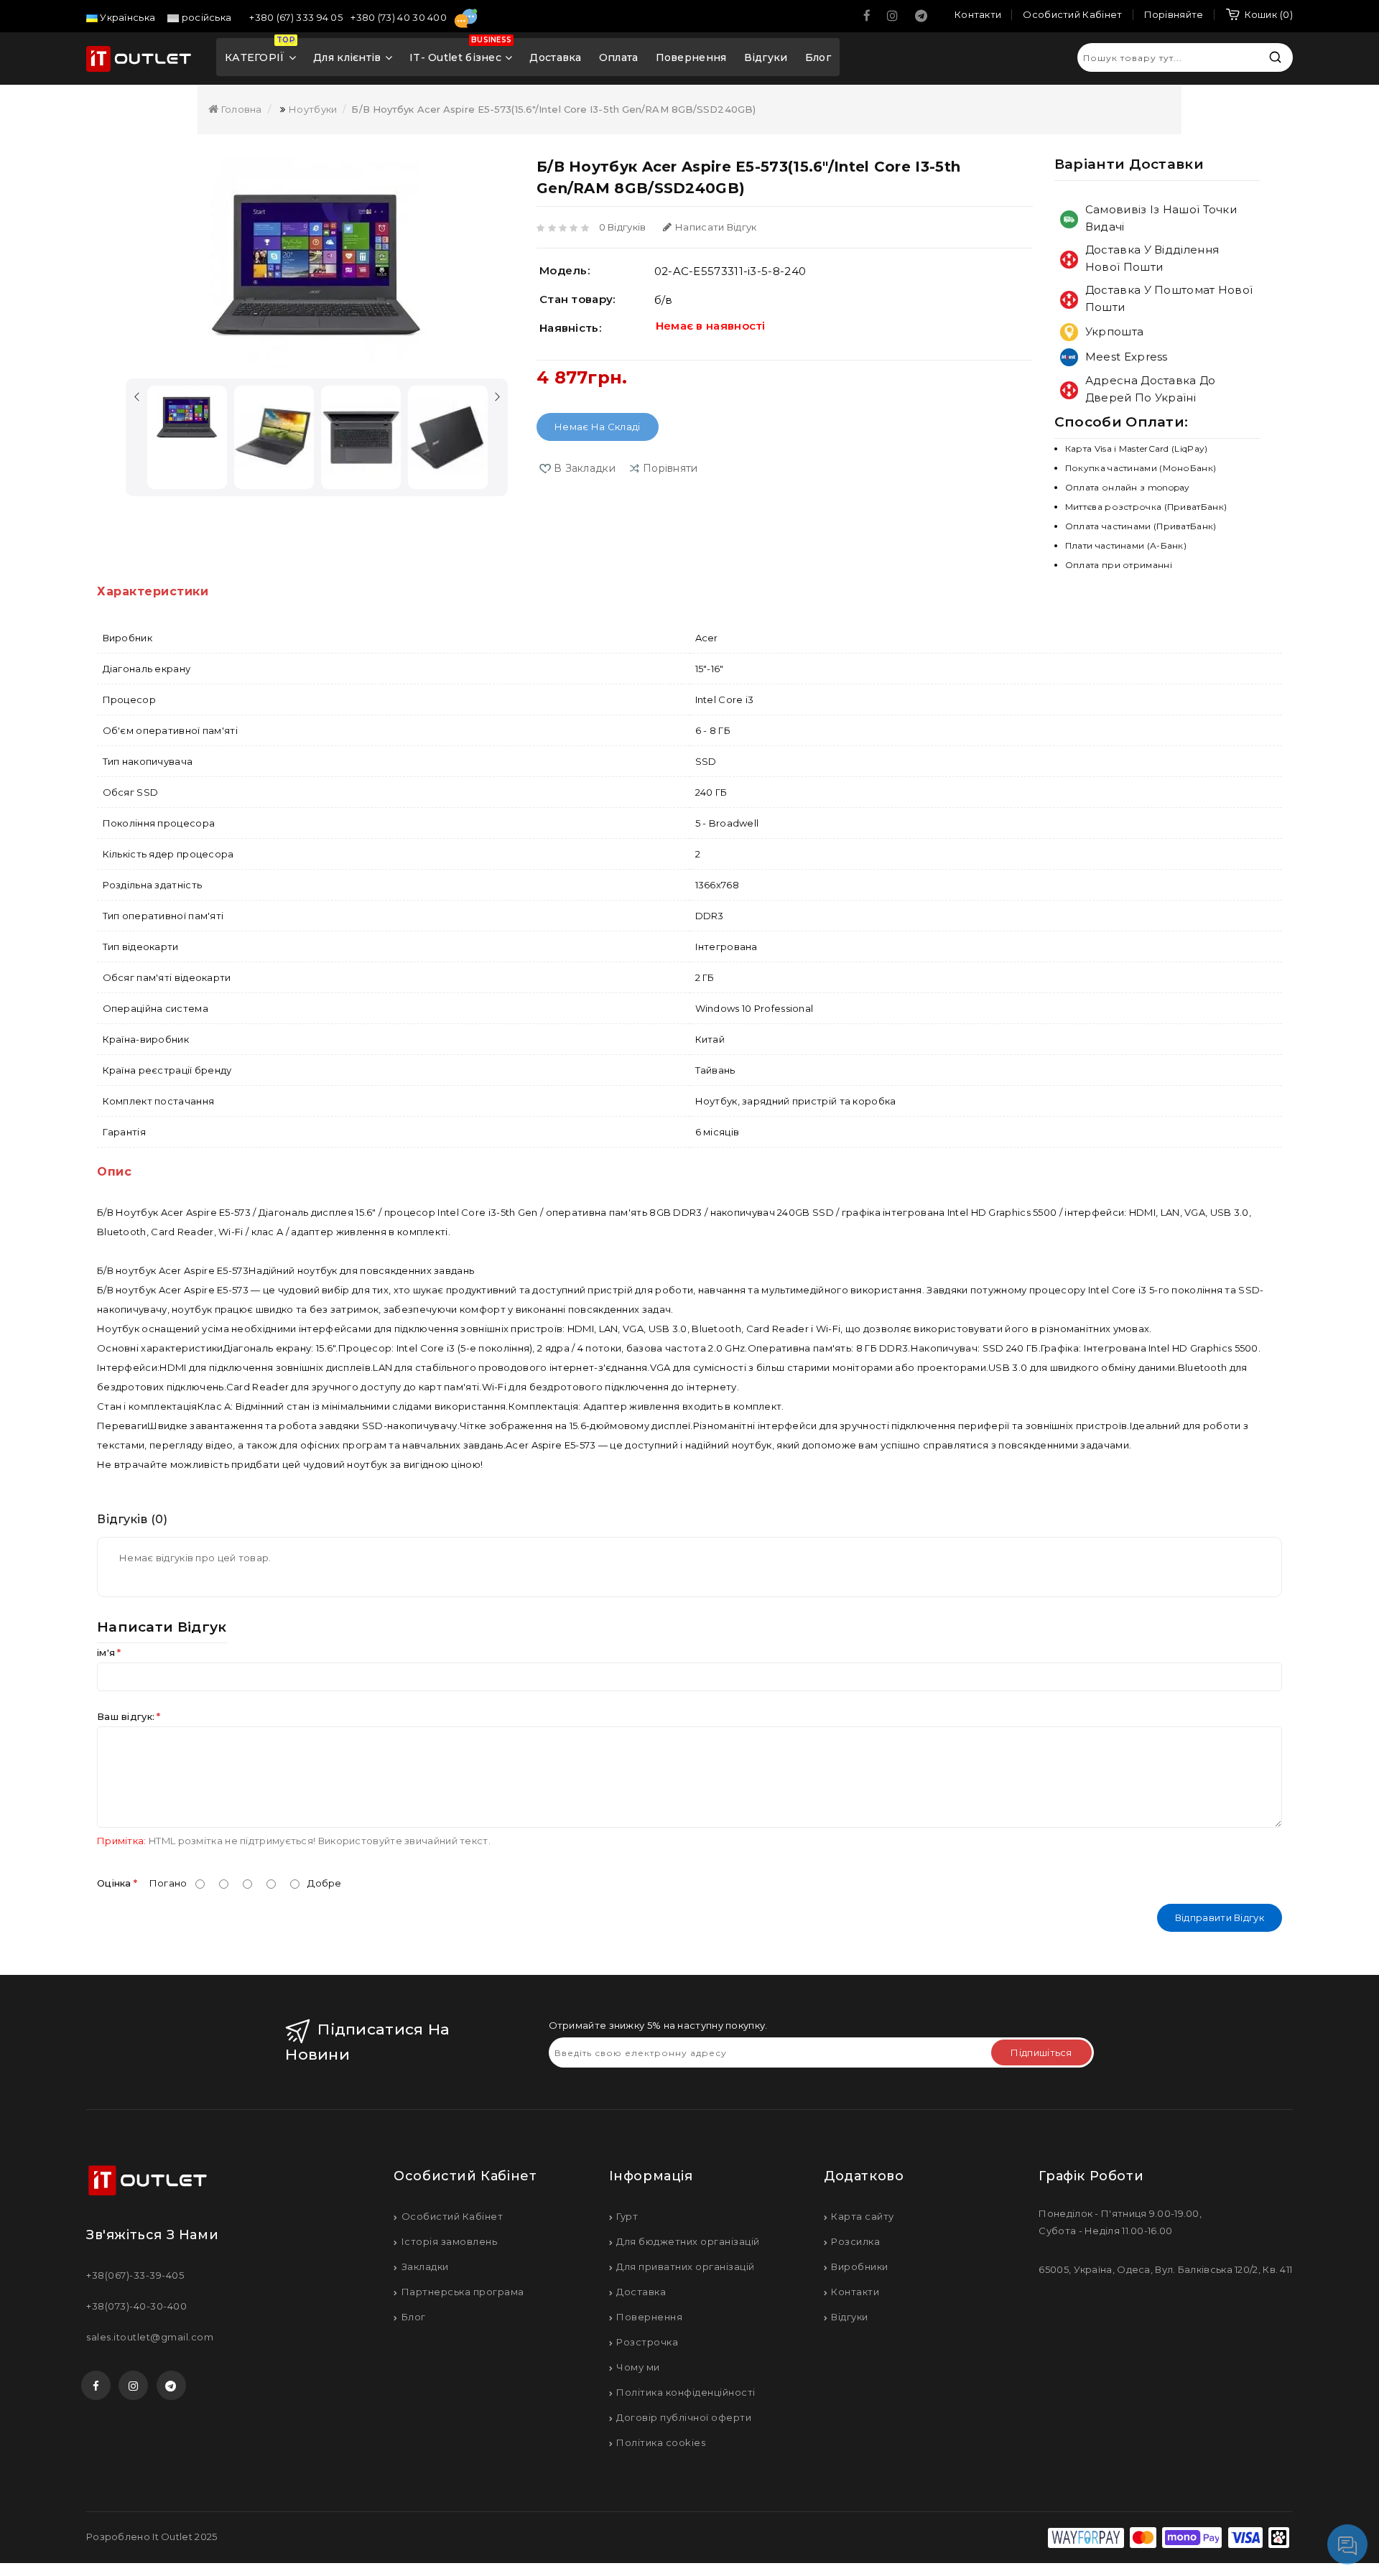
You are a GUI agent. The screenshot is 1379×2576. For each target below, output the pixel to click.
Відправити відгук (1220, 1917)
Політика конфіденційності (686, 2392)
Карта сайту (863, 2216)
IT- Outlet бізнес (460, 52)
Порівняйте (1174, 14)
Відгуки (766, 57)
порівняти (670, 468)
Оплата (619, 57)
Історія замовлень (449, 2241)
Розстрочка (647, 2342)
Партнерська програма (463, 2292)
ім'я (106, 1652)
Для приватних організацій (686, 2266)
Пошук (1275, 57)
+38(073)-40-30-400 (136, 2306)
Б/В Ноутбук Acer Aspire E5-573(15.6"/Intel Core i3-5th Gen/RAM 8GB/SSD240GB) (553, 109)
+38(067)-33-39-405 (135, 2275)
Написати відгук (716, 227)
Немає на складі (598, 427)
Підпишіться (1041, 2052)
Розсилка (855, 2241)
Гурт (627, 2216)
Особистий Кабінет (452, 2216)
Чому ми (638, 2367)
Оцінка (114, 1883)
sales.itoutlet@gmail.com (150, 2337)
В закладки (585, 468)
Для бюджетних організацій (688, 2241)
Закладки (425, 2266)
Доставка (555, 57)
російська (205, 17)
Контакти (855, 2292)
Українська (126, 17)
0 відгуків (623, 227)
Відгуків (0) (132, 1519)
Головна (240, 109)
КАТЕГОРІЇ (260, 52)
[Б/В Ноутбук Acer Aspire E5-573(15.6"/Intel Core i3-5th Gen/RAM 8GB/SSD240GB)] (317, 264)
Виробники (860, 2266)
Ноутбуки (313, 109)
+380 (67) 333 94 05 (297, 17)
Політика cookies (661, 2442)
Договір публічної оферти (684, 2417)
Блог (818, 57)
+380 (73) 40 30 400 (400, 17)
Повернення (691, 57)
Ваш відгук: (126, 1716)
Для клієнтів (347, 57)
